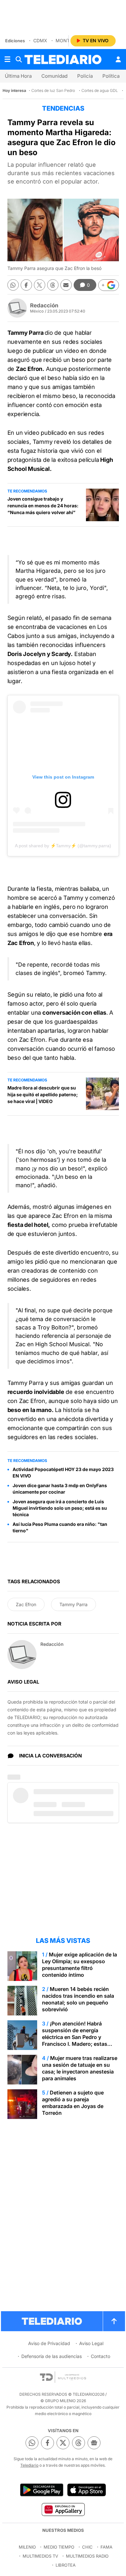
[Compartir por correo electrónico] (66, 285)
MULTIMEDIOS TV (40, 2556)
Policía (85, 76)
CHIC (87, 2547)
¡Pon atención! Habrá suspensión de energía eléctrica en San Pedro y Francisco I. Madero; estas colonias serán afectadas (75, 2037)
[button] (109, 285)
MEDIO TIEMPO (59, 2547)
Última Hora (18, 76)
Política (111, 76)
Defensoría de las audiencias (52, 2356)
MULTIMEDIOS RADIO (87, 2556)
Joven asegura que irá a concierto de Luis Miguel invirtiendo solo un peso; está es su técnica (60, 1508)
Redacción (44, 305)
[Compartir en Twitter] (40, 285)
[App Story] (87, 2490)
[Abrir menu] (7, 59)
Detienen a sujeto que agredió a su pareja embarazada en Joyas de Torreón (73, 2103)
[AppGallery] (63, 2509)
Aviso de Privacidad (49, 2343)
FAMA (106, 2547)
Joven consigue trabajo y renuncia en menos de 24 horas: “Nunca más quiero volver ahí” (43, 506)
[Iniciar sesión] (118, 59)
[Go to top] (114, 2321)
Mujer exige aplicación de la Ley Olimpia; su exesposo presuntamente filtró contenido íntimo (79, 1965)
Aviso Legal (91, 2343)
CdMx (40, 40)
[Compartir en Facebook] (26, 285)
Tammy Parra (73, 1604)
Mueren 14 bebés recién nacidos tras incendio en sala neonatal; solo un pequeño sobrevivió (78, 1999)
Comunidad (54, 76)
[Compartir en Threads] (53, 285)
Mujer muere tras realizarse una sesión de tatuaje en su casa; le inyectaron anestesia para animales (80, 2068)
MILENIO (27, 2547)
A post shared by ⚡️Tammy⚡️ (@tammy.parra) (63, 846)
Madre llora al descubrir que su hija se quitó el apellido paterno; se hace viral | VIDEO (43, 1094)
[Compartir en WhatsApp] (13, 285)
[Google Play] (42, 2490)
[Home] (63, 60)
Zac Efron (26, 1604)
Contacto (100, 2356)
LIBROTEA (66, 2565)
